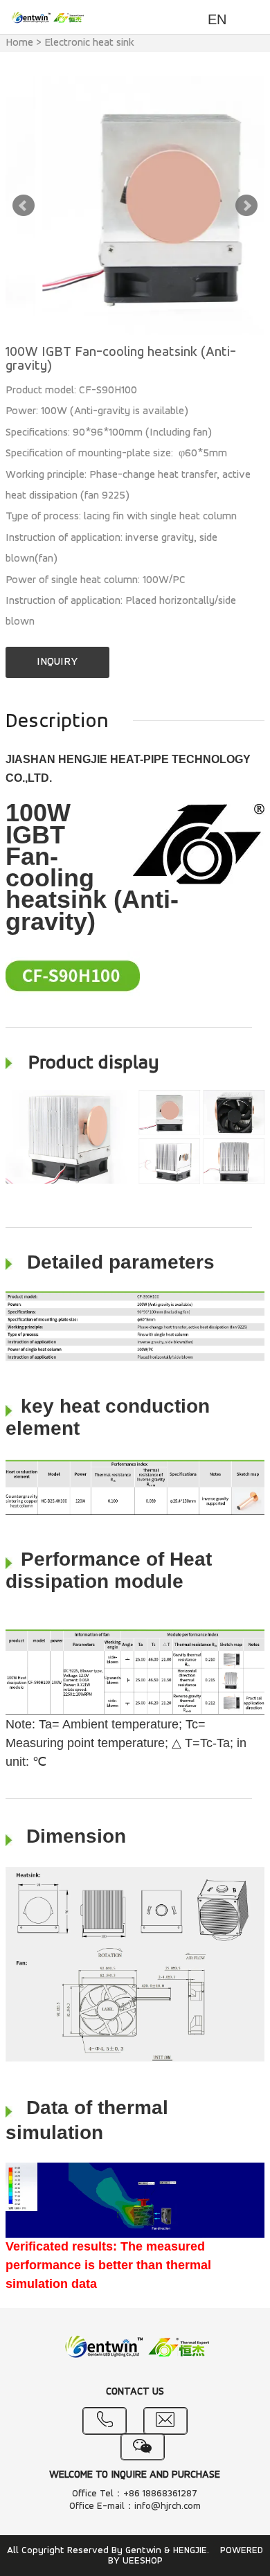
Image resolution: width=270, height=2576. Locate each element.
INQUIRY (57, 662)
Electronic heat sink (89, 43)
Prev (24, 206)
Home (19, 43)
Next (246, 206)
